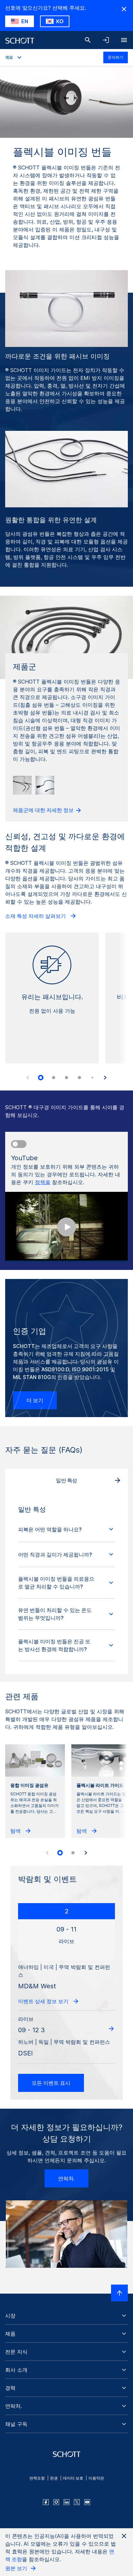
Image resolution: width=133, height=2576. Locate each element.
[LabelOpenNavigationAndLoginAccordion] (106, 40)
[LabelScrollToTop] (119, 2293)
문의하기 (116, 57)
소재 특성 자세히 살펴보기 (36, 916)
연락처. (66, 2178)
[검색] (88, 40)
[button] (66, 1529)
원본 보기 (17, 2568)
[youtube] (87, 2502)
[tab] (41, 1078)
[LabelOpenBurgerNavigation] (124, 40)
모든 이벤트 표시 (51, 2083)
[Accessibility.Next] (105, 1078)
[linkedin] (66, 2502)
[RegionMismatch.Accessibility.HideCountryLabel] (124, 9)
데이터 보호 (73, 2478)
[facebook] (46, 2502)
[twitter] (77, 2502)
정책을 (43, 1182)
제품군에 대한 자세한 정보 (44, 810)
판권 (54, 2478)
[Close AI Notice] (124, 2536)
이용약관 (96, 2478)
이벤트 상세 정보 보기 (44, 2001)
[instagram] (56, 2502)
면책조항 (37, 2478)
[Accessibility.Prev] (28, 1078)
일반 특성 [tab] (66, 1480)
